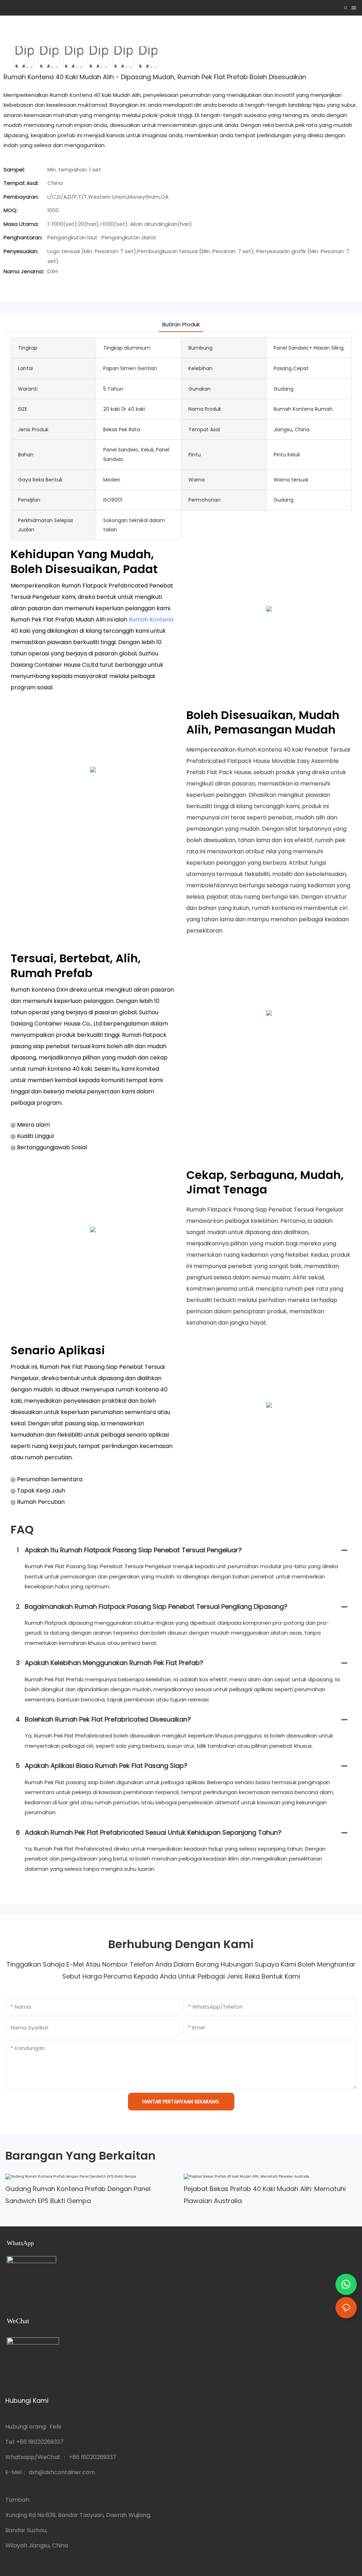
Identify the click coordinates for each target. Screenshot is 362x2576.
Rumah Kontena (151, 620)
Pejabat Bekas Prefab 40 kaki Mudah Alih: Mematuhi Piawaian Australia (265, 2195)
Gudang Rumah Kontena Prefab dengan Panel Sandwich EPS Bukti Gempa (78, 2195)
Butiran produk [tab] (181, 324)
